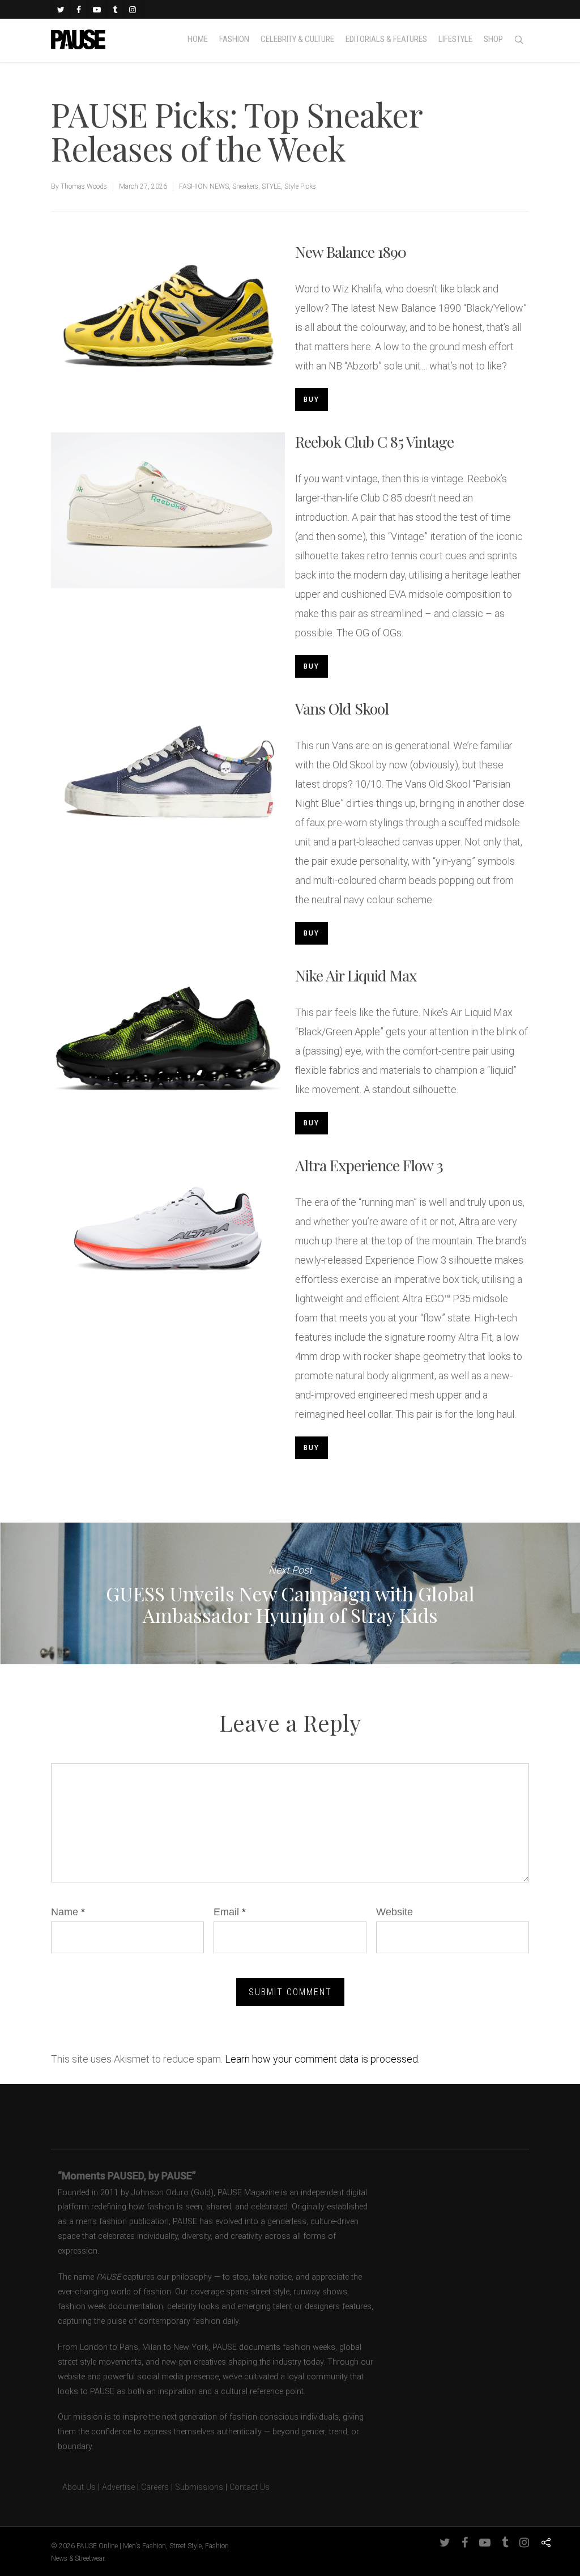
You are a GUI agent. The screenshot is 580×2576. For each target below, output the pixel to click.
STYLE (271, 186)
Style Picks (300, 186)
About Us (73, 2487)
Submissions (199, 2487)
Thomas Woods (84, 186)
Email (230, 1912)
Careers (155, 2487)
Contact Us (250, 2487)
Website (395, 1912)
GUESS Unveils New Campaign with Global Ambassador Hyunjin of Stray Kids (290, 1593)
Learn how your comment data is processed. (322, 2059)
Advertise (118, 2487)
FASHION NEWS (204, 186)
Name (68, 1912)
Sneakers (245, 186)
